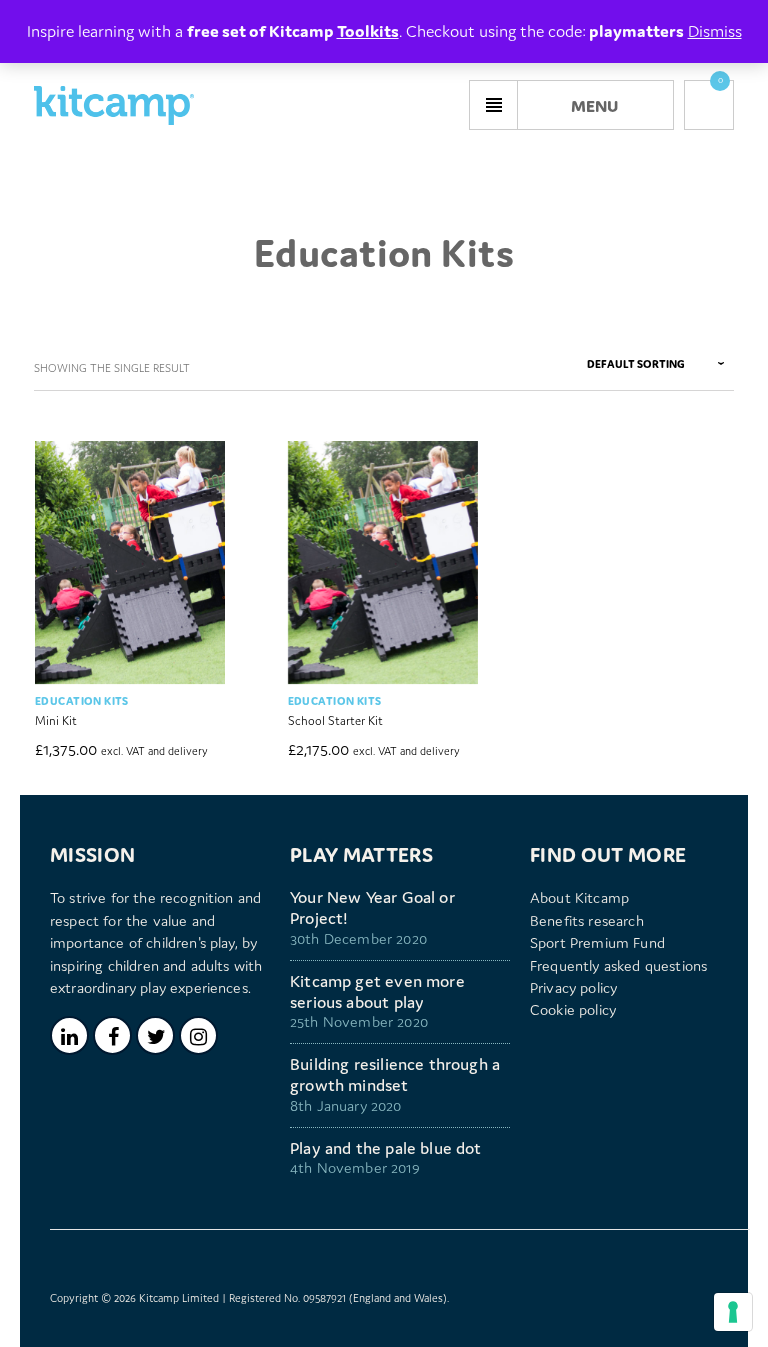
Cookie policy (573, 1009)
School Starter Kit (335, 720)
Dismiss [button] (715, 31)
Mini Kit (56, 720)
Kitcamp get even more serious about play (377, 992)
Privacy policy (573, 987)
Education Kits (82, 701)
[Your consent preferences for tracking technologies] (733, 1312)
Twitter (155, 1035)
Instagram (198, 1035)
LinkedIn (69, 1035)
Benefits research (587, 920)
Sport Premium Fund (597, 942)
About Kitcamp (579, 897)
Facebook (112, 1035)
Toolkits (368, 31)
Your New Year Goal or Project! (372, 908)
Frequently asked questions (618, 965)
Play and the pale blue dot (386, 1148)
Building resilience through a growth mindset (395, 1075)
